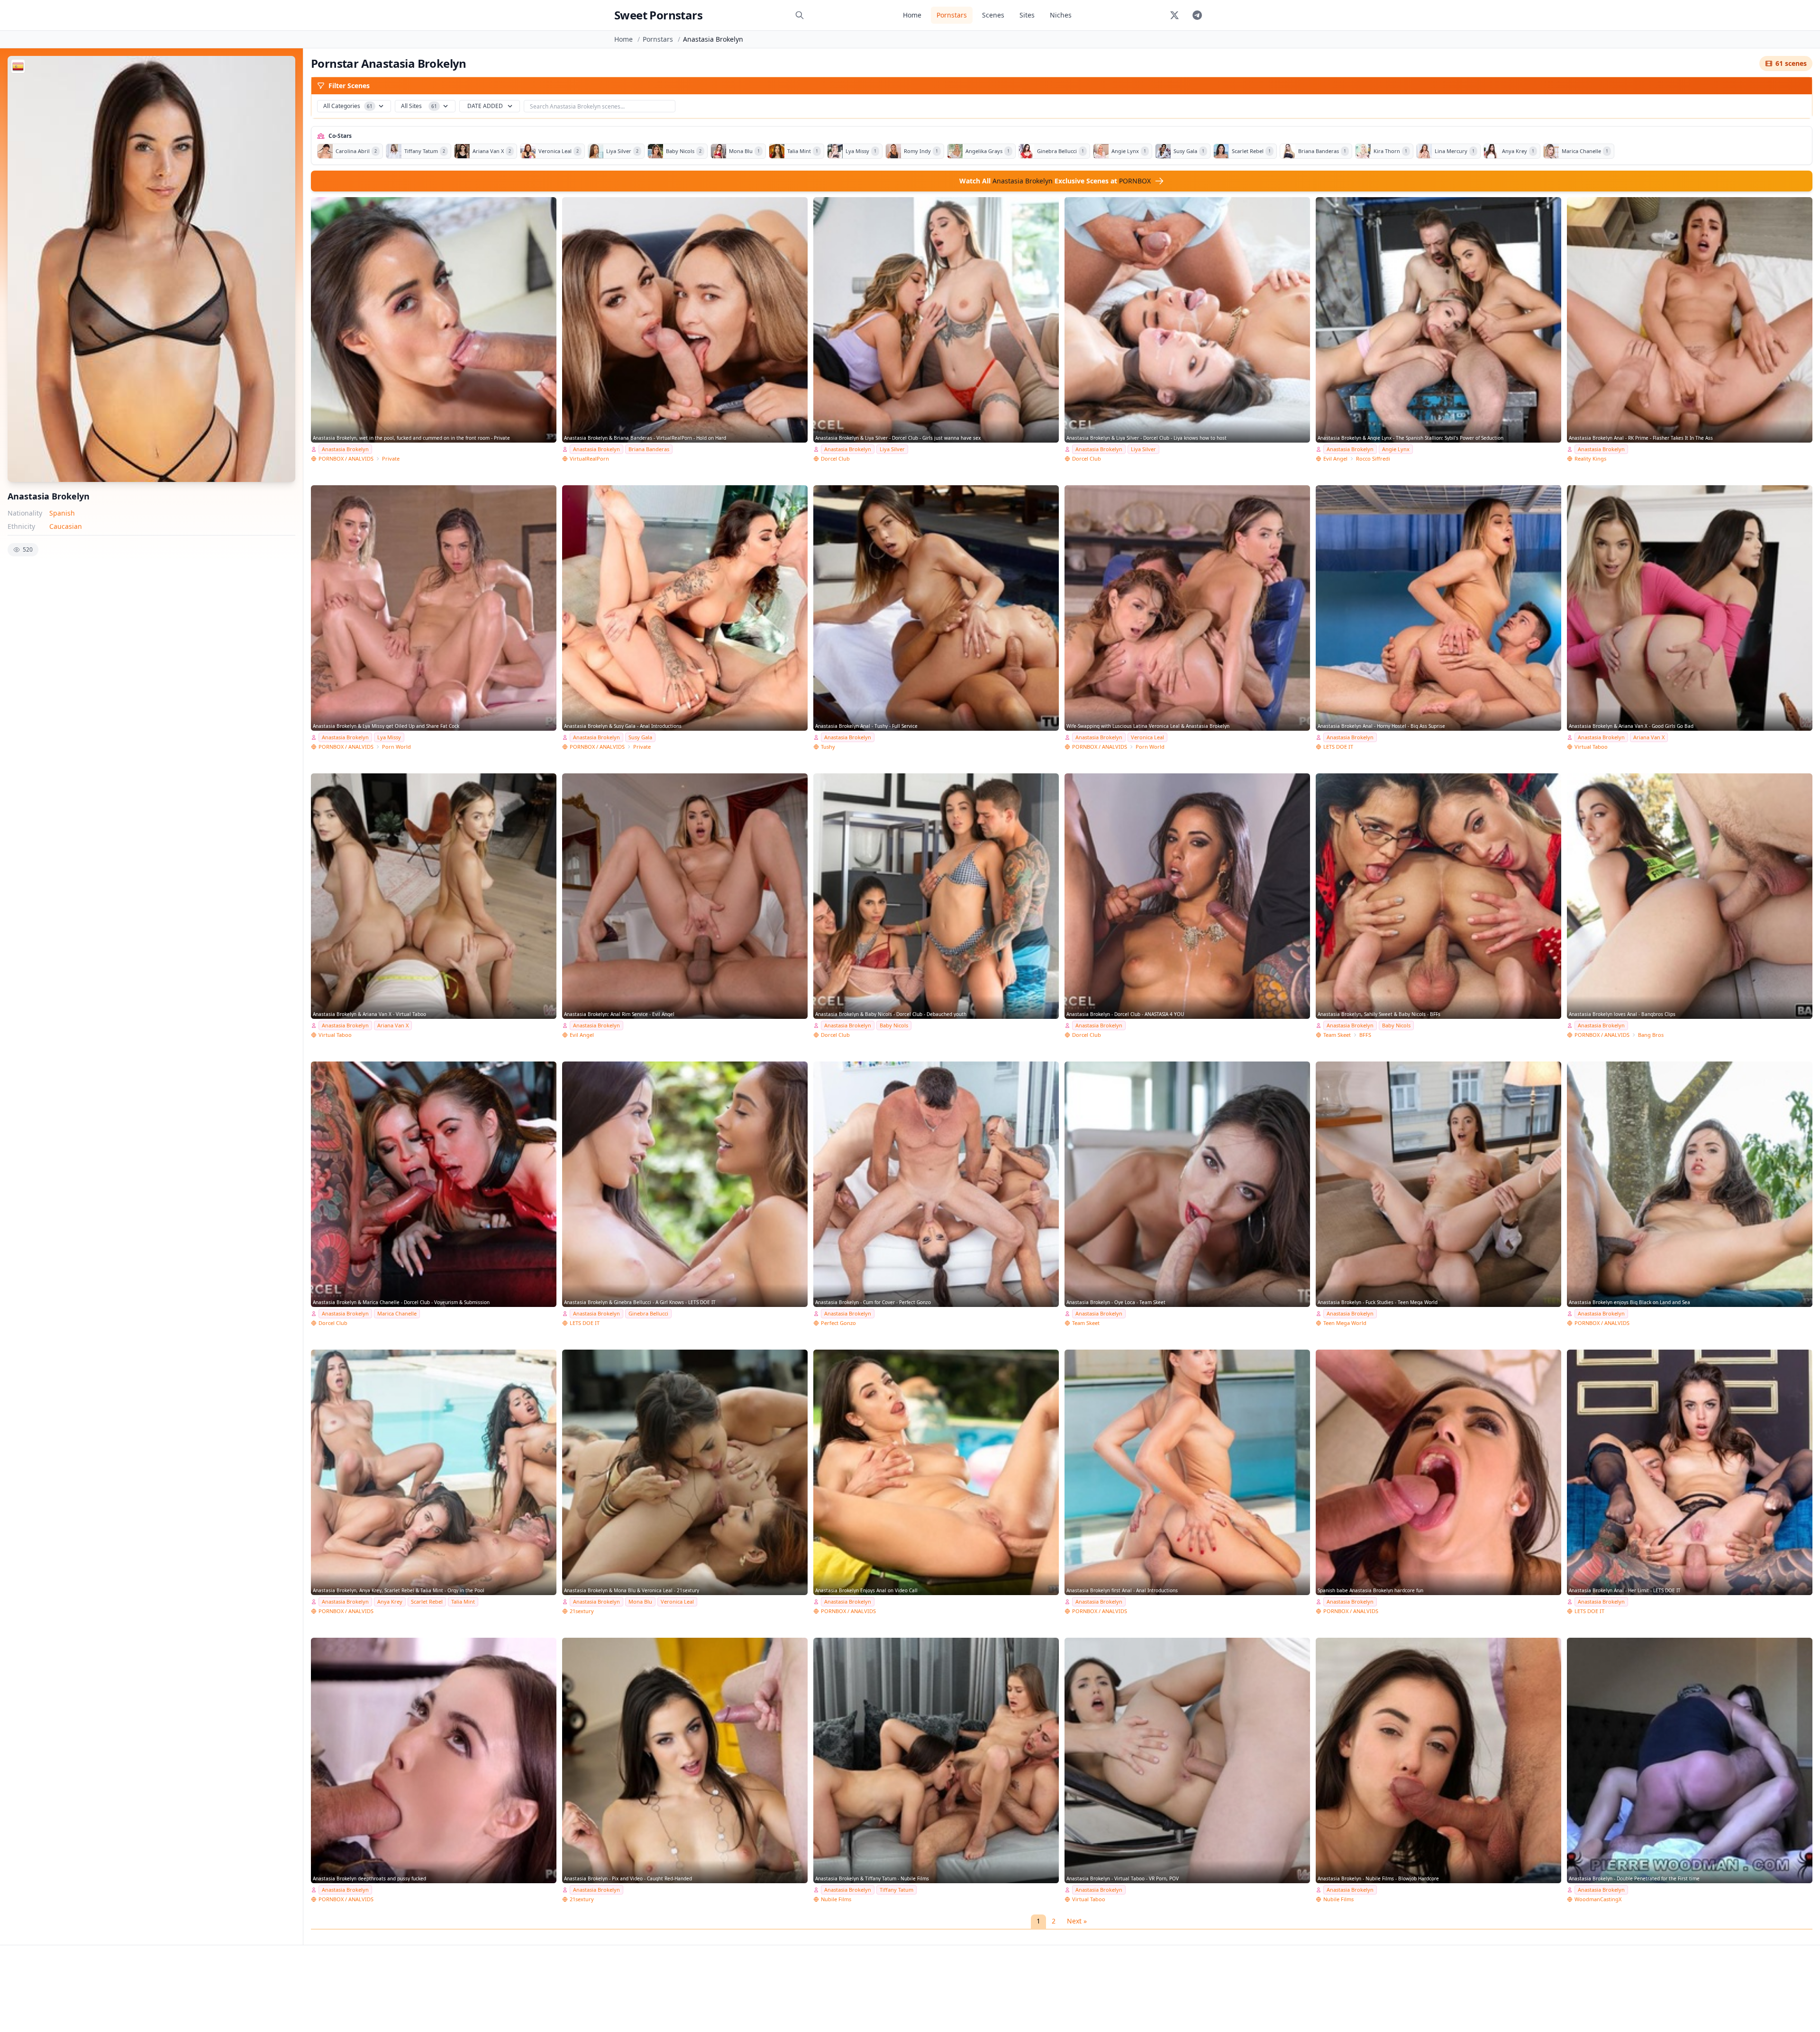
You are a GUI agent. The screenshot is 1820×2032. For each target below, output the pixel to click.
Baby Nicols (894, 1025)
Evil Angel (1335, 458)
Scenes (993, 15)
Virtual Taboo (1591, 747)
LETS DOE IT (1338, 747)
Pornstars (952, 15)
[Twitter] (1174, 15)
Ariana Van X (1649, 737)
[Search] (800, 15)
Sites (1027, 15)
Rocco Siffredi (1373, 458)
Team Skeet (1337, 1035)
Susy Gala (640, 737)
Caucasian (66, 526)
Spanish (62, 513)
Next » (1077, 1921)
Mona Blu (640, 1601)
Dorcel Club (835, 458)
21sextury (582, 1611)
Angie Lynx (1396, 449)
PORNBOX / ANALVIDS (346, 458)
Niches (1061, 15)
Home (912, 15)
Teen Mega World (1345, 1323)
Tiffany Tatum (896, 1890)
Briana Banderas (649, 449)
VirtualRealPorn (589, 458)
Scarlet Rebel (427, 1601)
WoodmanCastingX (1598, 1899)
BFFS (1365, 1035)
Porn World (396, 747)
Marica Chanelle (397, 1313)
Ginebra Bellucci (648, 1313)
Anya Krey (390, 1601)
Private (391, 458)
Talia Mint (463, 1601)
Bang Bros (1651, 1035)
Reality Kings (1590, 458)
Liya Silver (892, 449)
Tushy (828, 747)
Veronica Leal (1147, 737)
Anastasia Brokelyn (345, 449)
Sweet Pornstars (658, 15)
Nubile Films (836, 1899)
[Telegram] (1197, 15)
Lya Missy (389, 737)
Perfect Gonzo (838, 1323)
